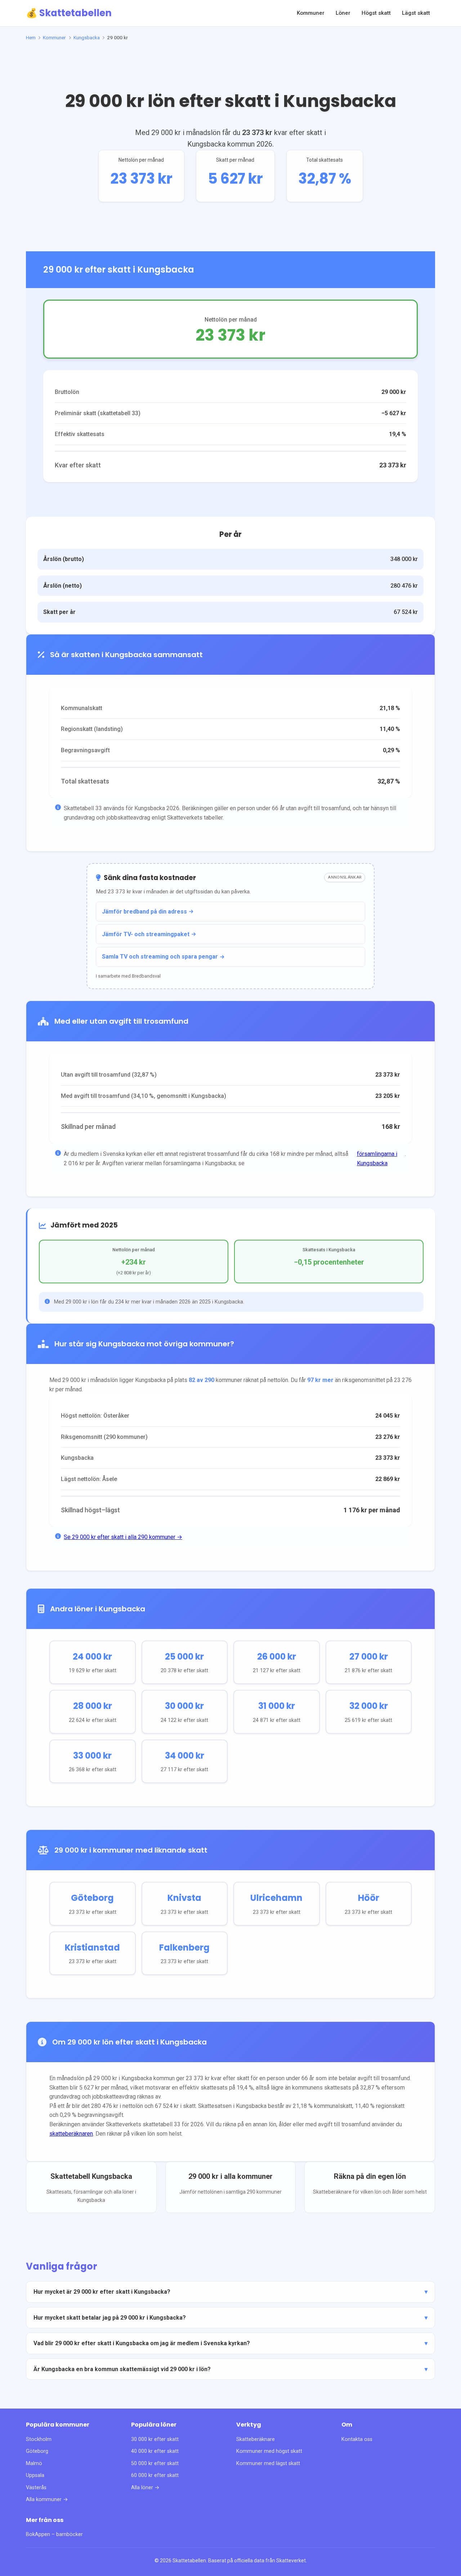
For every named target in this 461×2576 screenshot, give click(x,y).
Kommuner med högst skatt (269, 2451)
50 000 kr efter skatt (155, 2463)
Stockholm (39, 2439)
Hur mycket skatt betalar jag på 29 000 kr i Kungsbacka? (110, 2318)
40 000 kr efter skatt (155, 2451)
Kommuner (311, 13)
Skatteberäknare (256, 2439)
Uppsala (35, 2475)
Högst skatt (376, 13)
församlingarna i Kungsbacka (377, 1159)
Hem (31, 37)
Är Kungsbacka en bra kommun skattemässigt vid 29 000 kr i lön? (122, 2369)
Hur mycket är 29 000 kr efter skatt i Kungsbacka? (102, 2292)
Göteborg (37, 2451)
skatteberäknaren (71, 2134)
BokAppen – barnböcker (54, 2534)
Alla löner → (145, 2488)
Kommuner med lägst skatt (268, 2463)
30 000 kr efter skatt (155, 2439)
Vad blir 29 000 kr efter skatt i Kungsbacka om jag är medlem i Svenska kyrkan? (142, 2343)
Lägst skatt (416, 13)
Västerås (36, 2488)
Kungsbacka (87, 37)
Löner (343, 13)
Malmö (34, 2463)
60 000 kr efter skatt (155, 2475)
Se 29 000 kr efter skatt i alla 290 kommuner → (123, 1537)
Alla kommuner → (47, 2499)
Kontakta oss (357, 2439)
